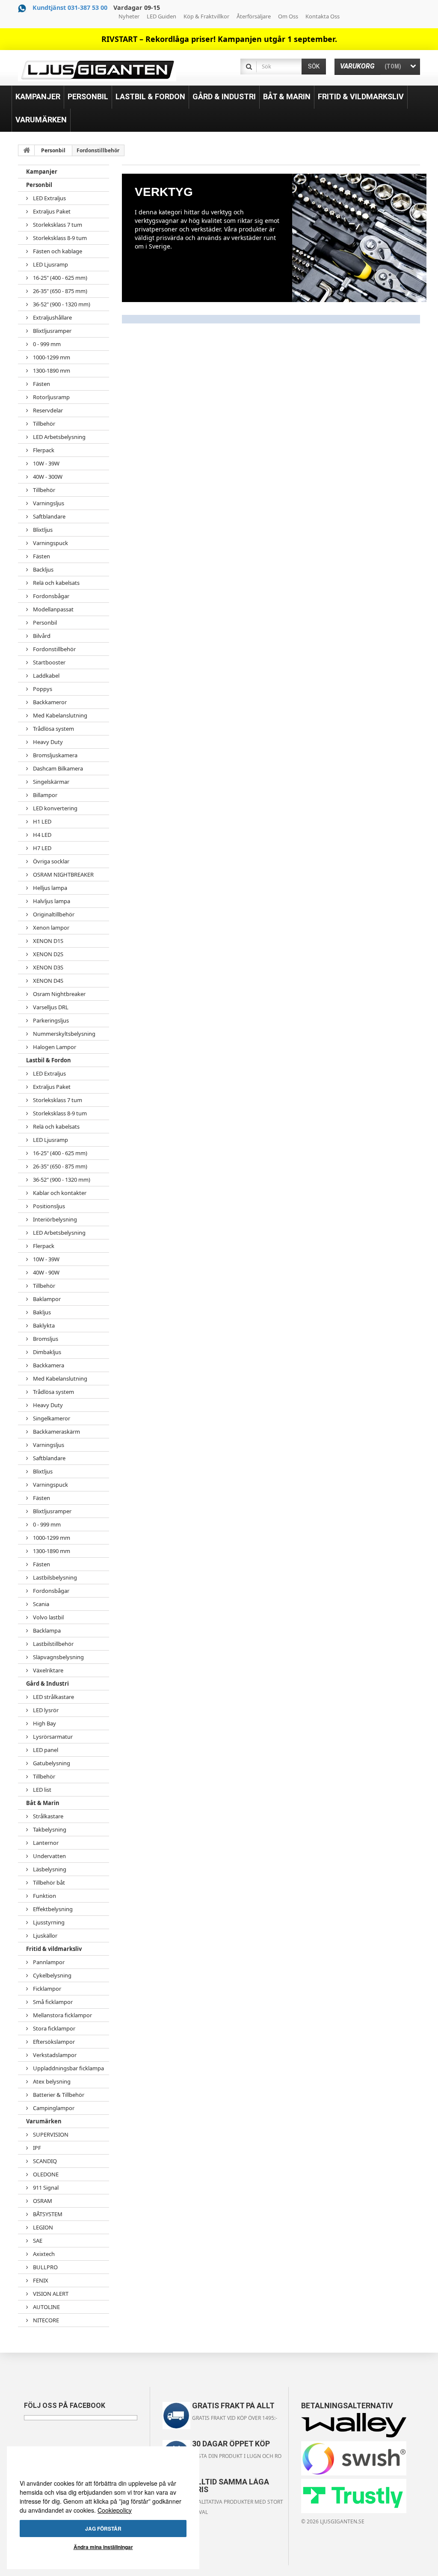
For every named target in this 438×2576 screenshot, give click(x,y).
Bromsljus (45, 1339)
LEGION (42, 2227)
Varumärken (44, 2121)
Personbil (53, 150)
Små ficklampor (52, 2002)
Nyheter (129, 16)
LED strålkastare (53, 1697)
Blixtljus (42, 530)
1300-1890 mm (51, 371)
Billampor (44, 795)
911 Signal (45, 2188)
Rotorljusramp (51, 397)
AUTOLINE (46, 2307)
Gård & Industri (47, 1684)
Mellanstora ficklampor (62, 2015)
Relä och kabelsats (56, 583)
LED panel (45, 1750)
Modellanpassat (53, 609)
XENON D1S (47, 941)
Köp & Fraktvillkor (206, 16)
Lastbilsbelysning (54, 1577)
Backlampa (46, 1630)
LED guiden (161, 16)
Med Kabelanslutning (59, 715)
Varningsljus (48, 503)
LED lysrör (45, 1710)
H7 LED (41, 848)
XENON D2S (47, 954)
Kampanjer (42, 172)
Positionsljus (48, 1206)
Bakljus (41, 1312)
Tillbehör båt (48, 1882)
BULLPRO (45, 2267)
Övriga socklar (50, 861)
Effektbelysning (52, 1909)
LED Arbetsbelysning (59, 437)
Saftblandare (49, 516)
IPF (36, 2148)
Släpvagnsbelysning (58, 1657)
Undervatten (49, 1856)
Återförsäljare (254, 16)
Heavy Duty (47, 742)
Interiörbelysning (54, 1219)
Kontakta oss (323, 16)
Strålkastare (47, 1816)
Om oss (288, 16)
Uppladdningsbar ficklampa (68, 2068)
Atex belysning (51, 2081)
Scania (40, 1604)
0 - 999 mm (46, 344)
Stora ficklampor (53, 2028)
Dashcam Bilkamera (57, 768)
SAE (37, 2241)
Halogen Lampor (54, 1047)
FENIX (40, 2280)
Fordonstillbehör (54, 649)
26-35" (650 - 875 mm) (59, 291)
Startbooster (49, 662)
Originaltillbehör (53, 914)
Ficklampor (46, 1989)
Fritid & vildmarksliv (54, 1949)
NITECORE (45, 2320)
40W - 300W (47, 477)
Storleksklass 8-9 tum (59, 238)
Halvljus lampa (51, 901)
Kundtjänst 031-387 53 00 (70, 7)
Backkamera (48, 1365)
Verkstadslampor (54, 2055)
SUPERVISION (50, 2134)
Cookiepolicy (115, 2510)
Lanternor (45, 1843)
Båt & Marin (43, 1803)
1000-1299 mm (51, 357)
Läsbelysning (49, 1869)
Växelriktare (47, 1670)
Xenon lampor (50, 928)
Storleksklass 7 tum (57, 225)
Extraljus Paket (51, 211)
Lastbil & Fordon (49, 1060)
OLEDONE (45, 2174)
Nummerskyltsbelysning (64, 1034)
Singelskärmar (50, 782)
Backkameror (49, 702)
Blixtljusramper (52, 331)
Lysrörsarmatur (52, 1737)
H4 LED (41, 835)
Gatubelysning (51, 1763)
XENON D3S (47, 967)
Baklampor (46, 1299)
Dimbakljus (46, 1352)
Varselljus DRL (50, 1007)
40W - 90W (46, 1272)
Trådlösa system (53, 729)
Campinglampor (53, 2108)
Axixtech (43, 2254)
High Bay (44, 1723)
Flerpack (43, 450)
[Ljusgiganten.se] (97, 70)
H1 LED (41, 821)
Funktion (44, 1896)
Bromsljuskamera (55, 755)
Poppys (42, 689)
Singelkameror (51, 1418)
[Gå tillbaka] (27, 150)
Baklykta (43, 1325)
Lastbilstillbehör (53, 1644)
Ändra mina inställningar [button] (103, 2547)
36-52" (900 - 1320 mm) (61, 304)
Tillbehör (43, 424)
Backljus (43, 569)
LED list (41, 1790)
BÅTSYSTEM (47, 2214)
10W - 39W (46, 463)
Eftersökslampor (53, 2042)
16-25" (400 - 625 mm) (59, 278)
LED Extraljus (49, 198)
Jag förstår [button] (103, 2529)
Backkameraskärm (56, 1432)
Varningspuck (50, 543)
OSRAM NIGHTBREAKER (63, 874)
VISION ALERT (50, 2294)
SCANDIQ (44, 2161)
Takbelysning (49, 1829)
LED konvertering (55, 808)
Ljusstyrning (48, 1922)
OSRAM (42, 2201)
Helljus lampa (49, 888)
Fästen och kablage (57, 251)
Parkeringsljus (50, 1020)
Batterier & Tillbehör (58, 2095)
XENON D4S (47, 981)
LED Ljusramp (50, 264)
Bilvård (41, 636)
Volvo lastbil (48, 1617)
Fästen (41, 384)
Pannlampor (48, 1962)
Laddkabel (46, 676)
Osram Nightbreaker (59, 994)
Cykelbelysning (52, 1975)
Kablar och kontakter (59, 1193)
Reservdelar (47, 410)
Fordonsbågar (50, 596)
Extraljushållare (52, 317)
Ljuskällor (44, 1936)
